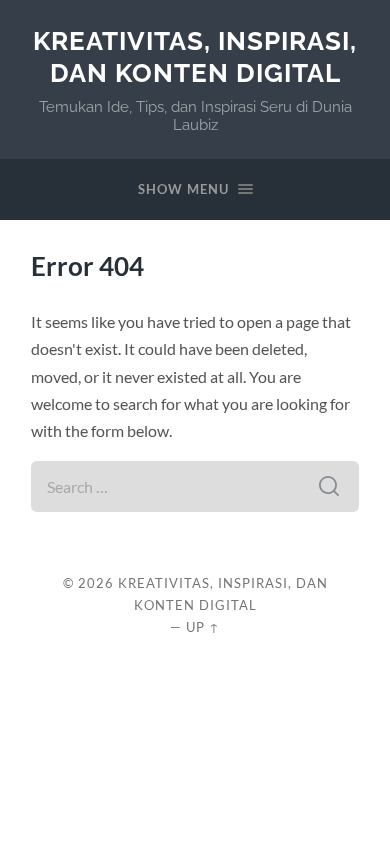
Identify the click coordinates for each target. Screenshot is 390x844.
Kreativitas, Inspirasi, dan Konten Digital (195, 56)
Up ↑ (203, 627)
